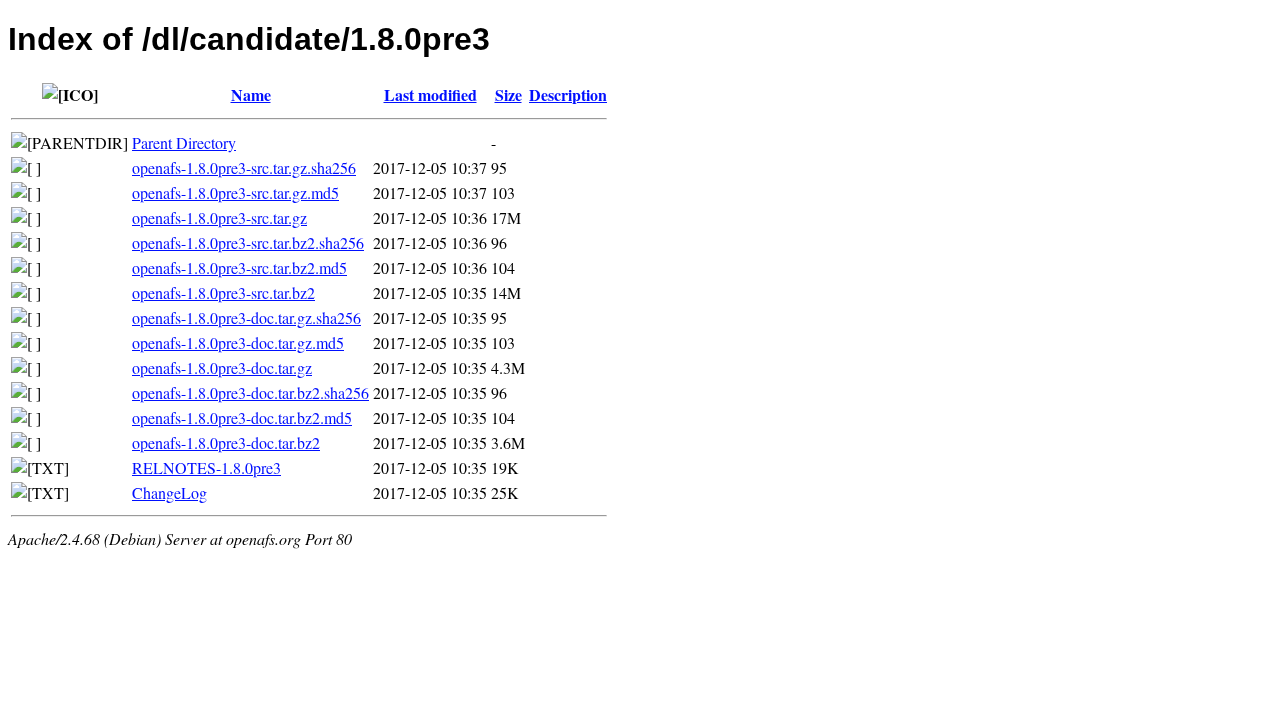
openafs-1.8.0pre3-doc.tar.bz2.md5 (242, 417)
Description (568, 94)
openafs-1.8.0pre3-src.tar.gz (219, 217)
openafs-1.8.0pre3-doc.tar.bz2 (226, 442)
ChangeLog (169, 492)
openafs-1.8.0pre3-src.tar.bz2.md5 (239, 267)
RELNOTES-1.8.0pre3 (206, 467)
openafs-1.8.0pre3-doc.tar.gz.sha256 (246, 317)
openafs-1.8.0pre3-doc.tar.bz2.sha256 (250, 392)
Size (508, 94)
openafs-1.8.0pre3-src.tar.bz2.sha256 (248, 242)
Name (251, 94)
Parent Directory (184, 142)
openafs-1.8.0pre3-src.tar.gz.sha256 (244, 167)
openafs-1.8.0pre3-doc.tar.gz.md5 (238, 342)
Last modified (430, 94)
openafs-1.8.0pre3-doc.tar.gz (222, 367)
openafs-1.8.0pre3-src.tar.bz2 (223, 292)
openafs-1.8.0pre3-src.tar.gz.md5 (235, 192)
